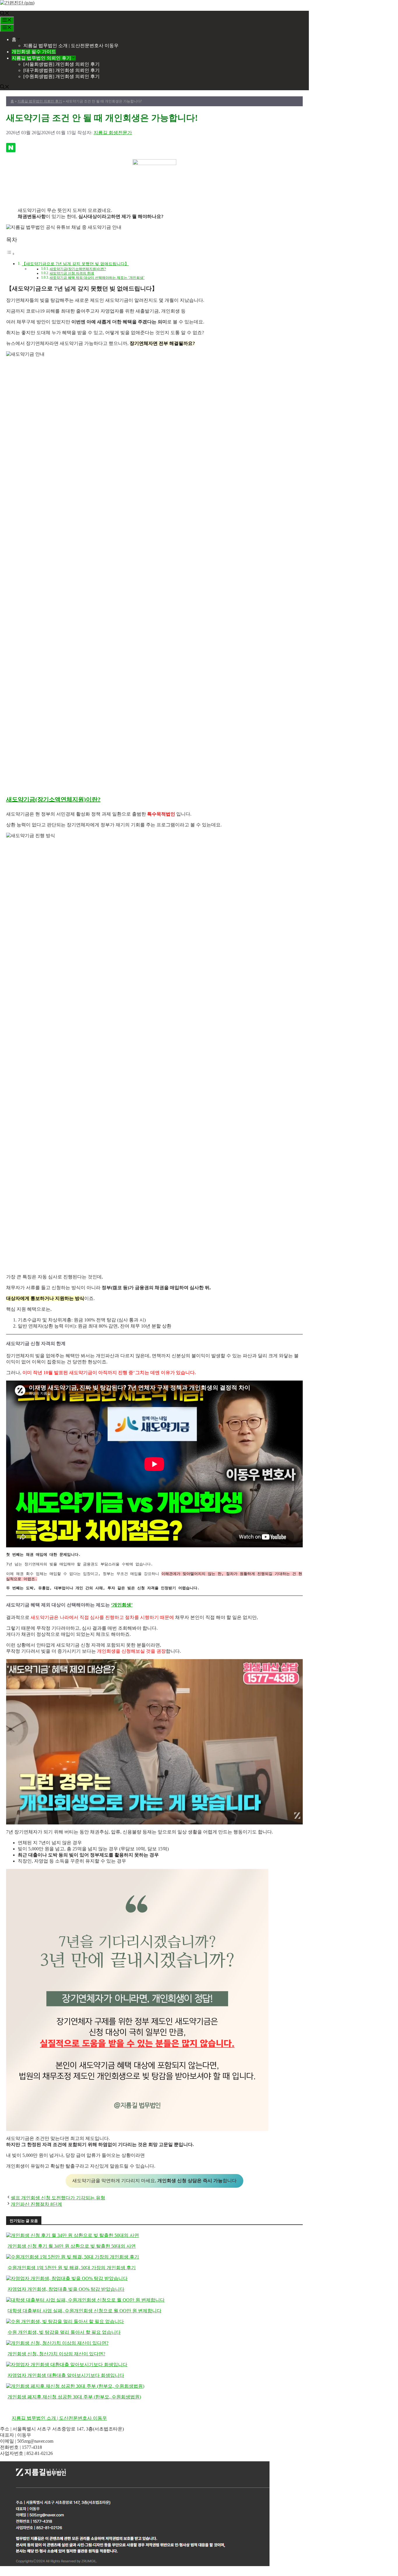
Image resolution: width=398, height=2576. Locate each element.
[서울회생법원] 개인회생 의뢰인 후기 (61, 64)
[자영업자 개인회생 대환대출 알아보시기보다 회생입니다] (67, 2365)
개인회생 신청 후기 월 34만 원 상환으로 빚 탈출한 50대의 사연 (72, 2246)
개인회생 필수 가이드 (34, 52)
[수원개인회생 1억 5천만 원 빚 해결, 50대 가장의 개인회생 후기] (73, 2257)
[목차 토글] (10, 254)
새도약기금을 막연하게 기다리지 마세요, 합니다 (154, 2181)
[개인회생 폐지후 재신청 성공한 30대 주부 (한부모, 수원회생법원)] (75, 2386)
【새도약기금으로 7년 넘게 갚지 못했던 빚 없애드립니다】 (75, 264)
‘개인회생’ (122, 1605)
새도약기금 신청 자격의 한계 (72, 273)
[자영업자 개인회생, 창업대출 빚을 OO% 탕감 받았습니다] (67, 2278)
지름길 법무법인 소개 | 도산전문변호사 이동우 (71, 46)
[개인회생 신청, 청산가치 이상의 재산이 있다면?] (57, 2343)
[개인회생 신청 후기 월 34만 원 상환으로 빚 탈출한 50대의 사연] (73, 2235)
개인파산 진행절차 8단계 (36, 2204)
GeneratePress (48, 2573)
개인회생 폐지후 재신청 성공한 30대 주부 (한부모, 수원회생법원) (74, 2397)
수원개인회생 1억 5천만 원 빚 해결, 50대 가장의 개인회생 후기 (72, 2268)
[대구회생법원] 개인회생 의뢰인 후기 (61, 70)
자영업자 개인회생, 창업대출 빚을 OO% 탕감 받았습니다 (66, 2289)
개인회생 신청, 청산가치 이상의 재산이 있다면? (56, 2354)
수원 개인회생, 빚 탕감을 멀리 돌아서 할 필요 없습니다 (64, 2332)
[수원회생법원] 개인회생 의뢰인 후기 (61, 76)
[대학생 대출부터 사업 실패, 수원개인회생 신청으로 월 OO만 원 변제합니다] (85, 2300)
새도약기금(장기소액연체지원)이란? (78, 269)
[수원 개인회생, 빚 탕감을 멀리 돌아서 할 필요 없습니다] (65, 2321)
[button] (5, 14)
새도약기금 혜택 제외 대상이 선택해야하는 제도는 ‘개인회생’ (97, 278)
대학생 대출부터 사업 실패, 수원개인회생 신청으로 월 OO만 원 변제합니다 (84, 2311)
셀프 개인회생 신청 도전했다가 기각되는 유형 (58, 2198)
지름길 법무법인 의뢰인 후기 (41, 58)
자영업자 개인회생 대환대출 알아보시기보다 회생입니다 (66, 2375)
